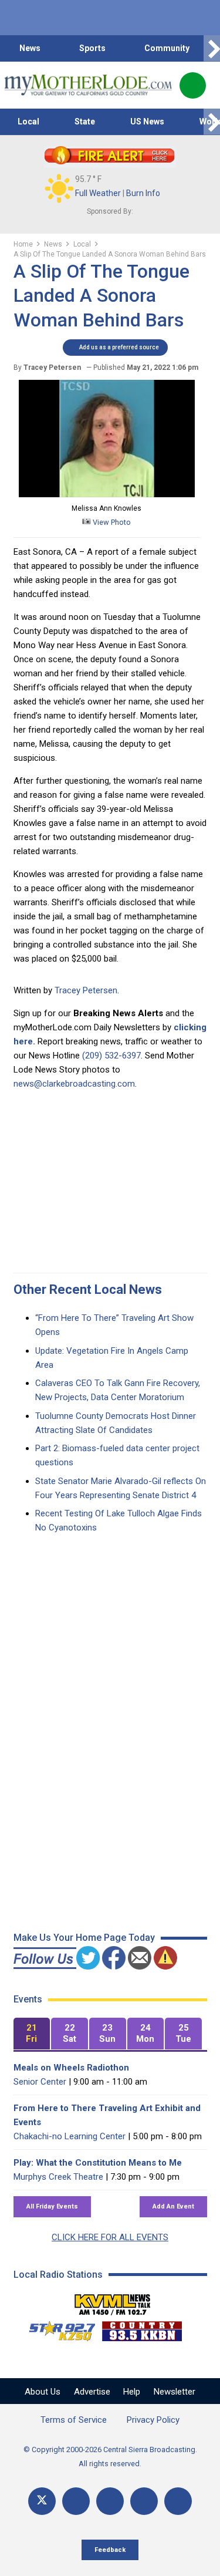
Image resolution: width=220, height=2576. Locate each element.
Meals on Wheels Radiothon (71, 2068)
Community (167, 48)
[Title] (178, 2501)
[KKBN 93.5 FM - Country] (142, 2328)
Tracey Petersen (86, 990)
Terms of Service (74, 2420)
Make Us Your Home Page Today (84, 1938)
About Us (43, 2392)
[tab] (32, 2034)
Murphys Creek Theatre (58, 2177)
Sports (92, 48)
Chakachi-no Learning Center (70, 2136)
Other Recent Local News (88, 1289)
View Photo (111, 522)
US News (147, 122)
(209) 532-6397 (111, 1056)
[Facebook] (76, 2501)
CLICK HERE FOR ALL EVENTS (110, 2237)
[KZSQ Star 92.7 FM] (57, 2328)
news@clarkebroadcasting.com (74, 1084)
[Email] (144, 2501)
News (30, 48)
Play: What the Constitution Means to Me (98, 2163)
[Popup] (193, 85)
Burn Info (143, 193)
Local (28, 122)
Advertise (92, 2392)
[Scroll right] (212, 48)
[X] (42, 2501)
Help (132, 2392)
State (85, 122)
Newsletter (175, 2392)
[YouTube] (110, 2501)
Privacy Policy (153, 2420)
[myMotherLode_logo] (88, 85)
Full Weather (98, 193)
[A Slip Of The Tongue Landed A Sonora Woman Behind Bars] (107, 494)
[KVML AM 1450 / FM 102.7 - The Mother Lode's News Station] (113, 2301)
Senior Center (40, 2082)
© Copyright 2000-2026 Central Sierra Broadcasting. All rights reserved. (110, 2457)
